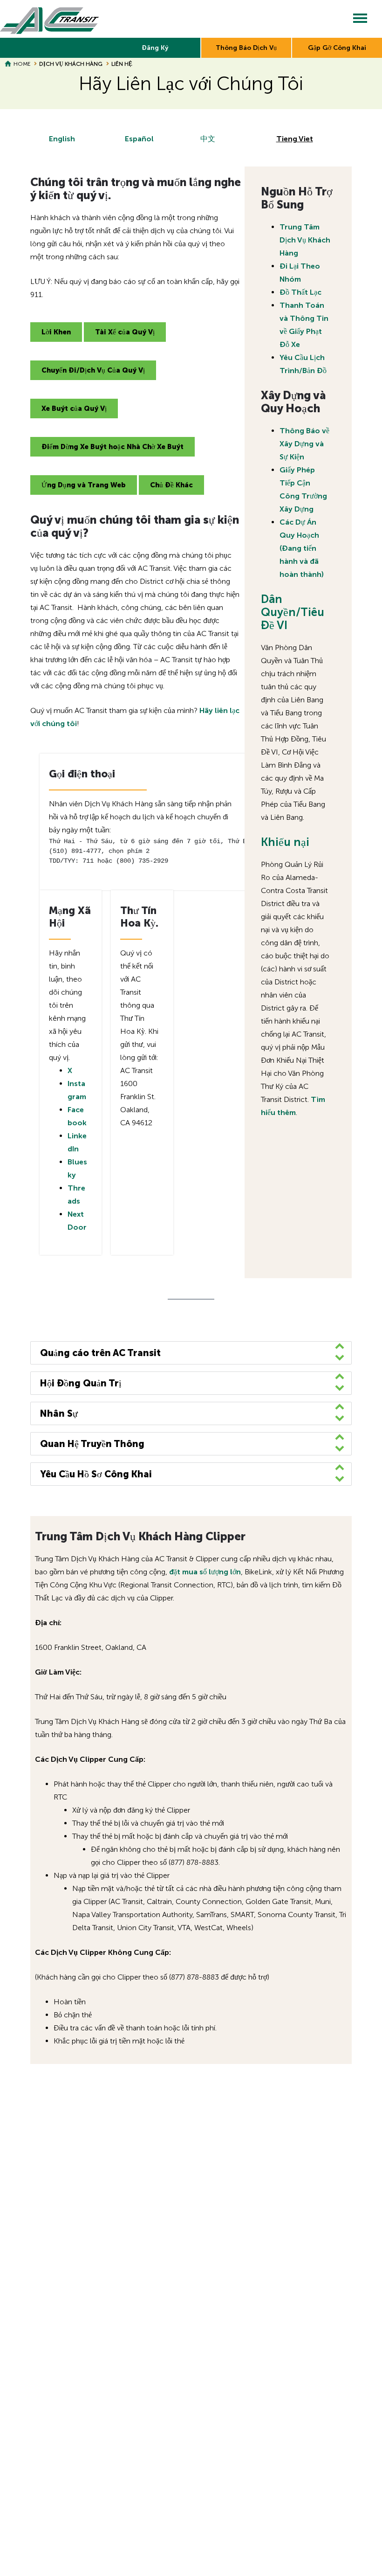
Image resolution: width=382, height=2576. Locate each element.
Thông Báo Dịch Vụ (246, 48)
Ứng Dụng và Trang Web (84, 485)
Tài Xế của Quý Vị (125, 332)
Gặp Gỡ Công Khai (337, 48)
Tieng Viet (295, 139)
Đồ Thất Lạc (300, 292)
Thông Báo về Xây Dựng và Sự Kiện (304, 444)
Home (22, 64)
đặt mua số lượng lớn (205, 1572)
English (62, 139)
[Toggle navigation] (360, 19)
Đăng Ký (155, 48)
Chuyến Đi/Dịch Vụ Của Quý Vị (93, 370)
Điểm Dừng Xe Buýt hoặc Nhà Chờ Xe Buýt (113, 447)
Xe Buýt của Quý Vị (74, 409)
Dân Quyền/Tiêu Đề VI (293, 612)
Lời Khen (56, 332)
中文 (208, 139)
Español (139, 139)
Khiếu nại (285, 842)
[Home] (50, 19)
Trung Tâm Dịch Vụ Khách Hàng (305, 240)
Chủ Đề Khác (171, 485)
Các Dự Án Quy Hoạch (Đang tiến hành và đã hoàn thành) (302, 548)
